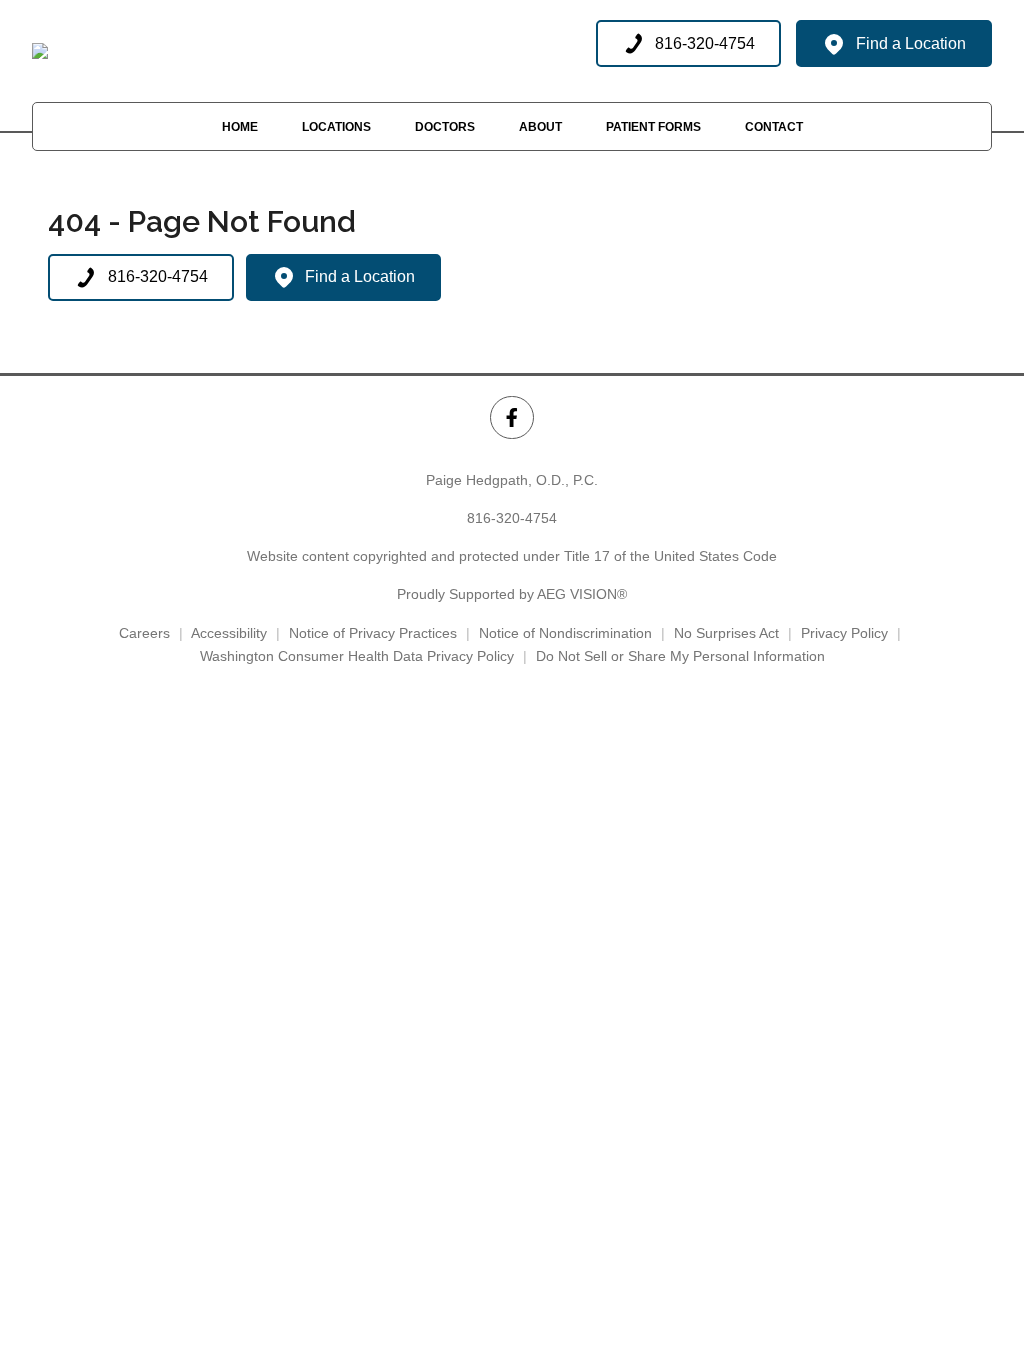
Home (240, 127)
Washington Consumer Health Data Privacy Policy (357, 656)
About (540, 127)
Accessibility (229, 633)
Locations (336, 127)
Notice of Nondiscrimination (565, 633)
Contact (774, 127)
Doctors (445, 127)
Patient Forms (653, 127)
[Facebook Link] (511, 417)
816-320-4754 (512, 518)
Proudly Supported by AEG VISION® (512, 594)
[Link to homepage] (40, 51)
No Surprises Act (726, 633)
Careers (144, 633)
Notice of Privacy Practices (373, 633)
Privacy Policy (844, 633)
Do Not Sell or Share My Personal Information (680, 656)
